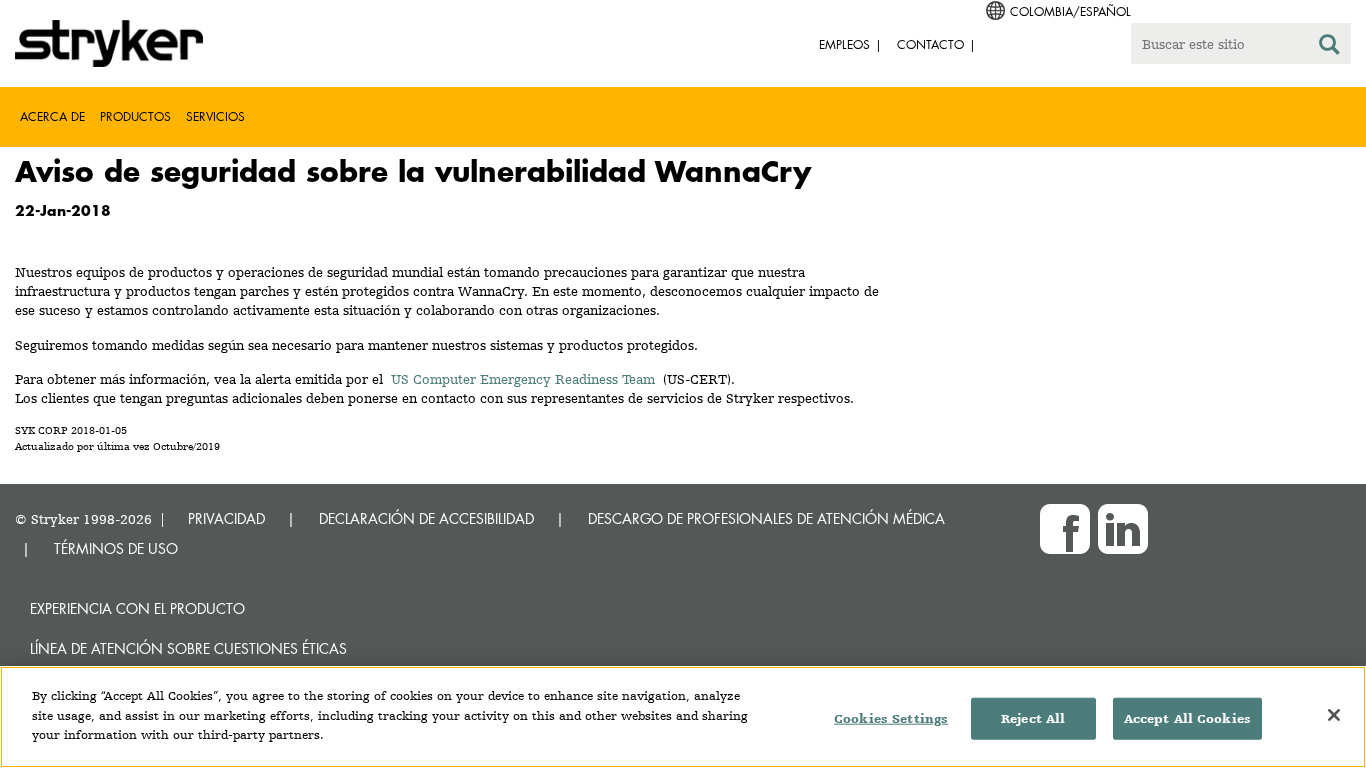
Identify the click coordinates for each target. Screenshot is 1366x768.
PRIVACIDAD (226, 518)
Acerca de (52, 116)
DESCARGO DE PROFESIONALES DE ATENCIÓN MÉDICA (766, 518)
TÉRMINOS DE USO (116, 548)
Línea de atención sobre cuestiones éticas (188, 648)
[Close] (1334, 715)
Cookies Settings (891, 718)
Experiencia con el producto (137, 608)
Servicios (215, 116)
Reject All (1033, 718)
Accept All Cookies (1187, 718)
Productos (135, 116)
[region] (683, 717)
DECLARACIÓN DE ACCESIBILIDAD (426, 518)
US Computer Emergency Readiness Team (523, 379)
